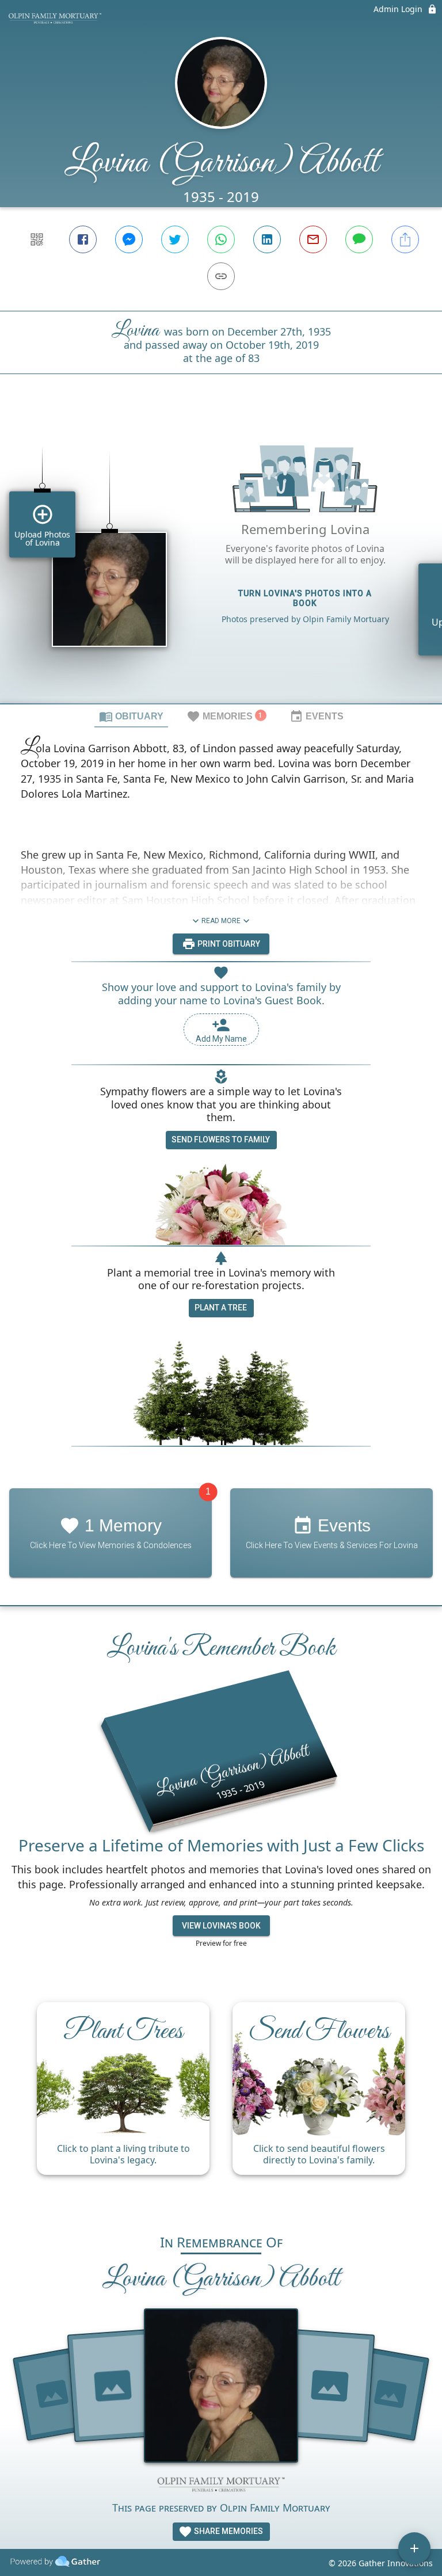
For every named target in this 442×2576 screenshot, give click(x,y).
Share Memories (228, 2531)
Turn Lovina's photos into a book (305, 598)
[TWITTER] (175, 239)
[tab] (131, 716)
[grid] (221, 558)
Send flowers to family (221, 1140)
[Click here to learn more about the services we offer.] (221, 2486)
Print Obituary (228, 944)
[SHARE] (405, 239)
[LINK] (221, 276)
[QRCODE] (37, 239)
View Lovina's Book (221, 1926)
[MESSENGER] (129, 239)
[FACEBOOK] (83, 239)
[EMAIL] (313, 239)
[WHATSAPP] (221, 239)
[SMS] (359, 239)
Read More (221, 921)
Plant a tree (221, 1308)
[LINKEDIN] (267, 239)
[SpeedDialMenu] (414, 2548)
